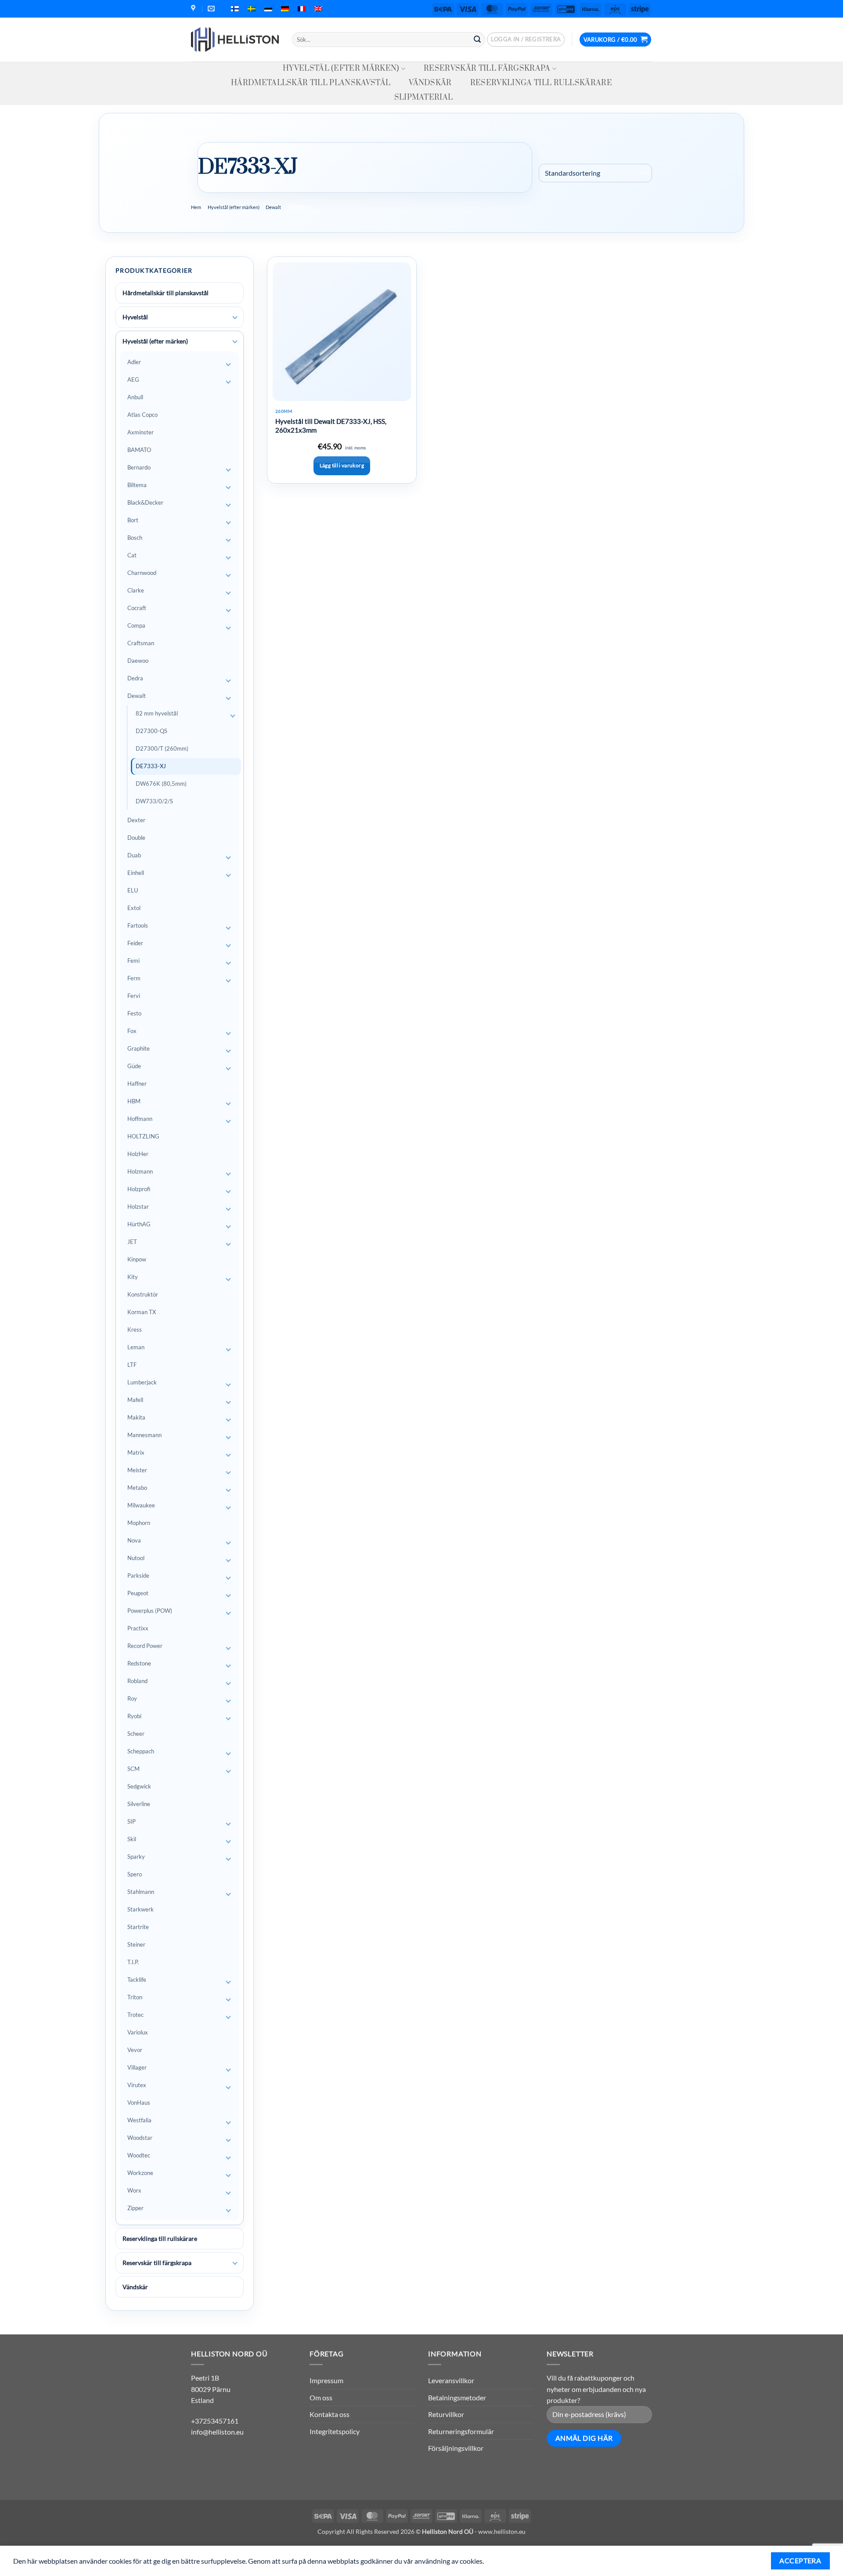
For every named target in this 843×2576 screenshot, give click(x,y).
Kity (133, 1277)
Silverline (139, 1804)
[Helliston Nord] (235, 40)
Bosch (135, 538)
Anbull (135, 397)
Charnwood (142, 573)
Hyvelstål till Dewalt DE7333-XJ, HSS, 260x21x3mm (331, 426)
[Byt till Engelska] (318, 9)
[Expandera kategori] (235, 318)
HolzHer (138, 1154)
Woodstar (140, 2138)
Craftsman (141, 643)
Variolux (138, 2032)
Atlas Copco (142, 415)
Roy (132, 1698)
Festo (134, 1013)
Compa (136, 625)
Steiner (136, 1944)
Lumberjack (142, 1382)
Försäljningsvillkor (456, 2448)
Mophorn (139, 1523)
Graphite (139, 1048)
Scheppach (141, 1751)
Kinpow (137, 1259)
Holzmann (140, 1171)
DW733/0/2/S (154, 801)
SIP (131, 1821)
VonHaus (139, 2103)
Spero (135, 1874)
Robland (137, 1681)
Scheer (136, 1734)
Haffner (137, 1084)
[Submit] (477, 40)
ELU (133, 890)
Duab (134, 855)
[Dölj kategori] (235, 342)
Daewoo (138, 661)
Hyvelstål (135, 317)
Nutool (136, 1558)
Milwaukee (141, 1505)
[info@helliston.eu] (212, 9)
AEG (133, 379)
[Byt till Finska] (235, 9)
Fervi (134, 996)
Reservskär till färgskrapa (487, 69)
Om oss (321, 2397)
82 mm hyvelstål (157, 713)
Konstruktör (143, 1294)
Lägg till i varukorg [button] (342, 465)
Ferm (134, 978)
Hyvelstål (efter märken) (341, 69)
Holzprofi (139, 1189)
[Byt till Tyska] (285, 9)
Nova (134, 1540)
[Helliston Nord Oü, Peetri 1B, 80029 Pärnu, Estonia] (194, 9)
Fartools (138, 925)
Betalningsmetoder (457, 2397)
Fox (132, 1031)
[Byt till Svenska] (252, 9)
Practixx (138, 1628)
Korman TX (142, 1312)
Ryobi (134, 1716)
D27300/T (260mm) (162, 748)
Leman (136, 1347)
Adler (134, 362)
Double (136, 838)
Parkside (138, 1575)
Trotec (135, 2015)
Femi (133, 961)
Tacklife (137, 1980)
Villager (137, 2067)
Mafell (135, 1400)
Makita (136, 1417)
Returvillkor (446, 2414)
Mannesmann (144, 1435)
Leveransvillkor (451, 2380)
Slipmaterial (424, 98)
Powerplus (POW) (150, 1611)
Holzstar (138, 1207)
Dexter (136, 820)
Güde (134, 1066)
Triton (135, 1997)
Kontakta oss (330, 2414)
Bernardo (139, 467)
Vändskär (430, 83)
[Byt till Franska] (302, 9)
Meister (137, 1470)
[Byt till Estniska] (268, 9)
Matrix (136, 1452)
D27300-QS (151, 731)
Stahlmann (141, 1892)
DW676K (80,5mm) (161, 784)
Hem (196, 207)
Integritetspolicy (335, 2431)
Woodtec (139, 2155)
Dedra (135, 678)
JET (132, 1242)
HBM (134, 1101)
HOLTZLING (143, 1136)
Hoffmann (140, 1119)
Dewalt (273, 207)
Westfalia (139, 2120)
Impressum (326, 2380)
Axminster (140, 432)
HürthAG (139, 1224)
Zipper (135, 2208)
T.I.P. (133, 1962)
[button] (526, 40)
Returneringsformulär (461, 2431)
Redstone (139, 1663)
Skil (132, 1839)
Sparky (136, 1857)
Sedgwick (139, 1786)
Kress (135, 1330)
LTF (132, 1365)
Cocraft (137, 608)
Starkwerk (140, 1909)
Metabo (137, 1488)
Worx (134, 2190)
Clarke (136, 590)
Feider (135, 943)
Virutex (137, 2085)
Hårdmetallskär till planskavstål (311, 83)
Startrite (138, 1927)
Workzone (140, 2173)
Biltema (137, 485)
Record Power (145, 1646)
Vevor (135, 2050)
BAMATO (139, 450)
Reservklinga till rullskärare (541, 83)
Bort (133, 520)
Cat (132, 555)
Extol (134, 908)
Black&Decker (145, 502)
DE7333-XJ (151, 766)
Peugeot (138, 1593)
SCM (133, 1769)
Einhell (136, 873)
